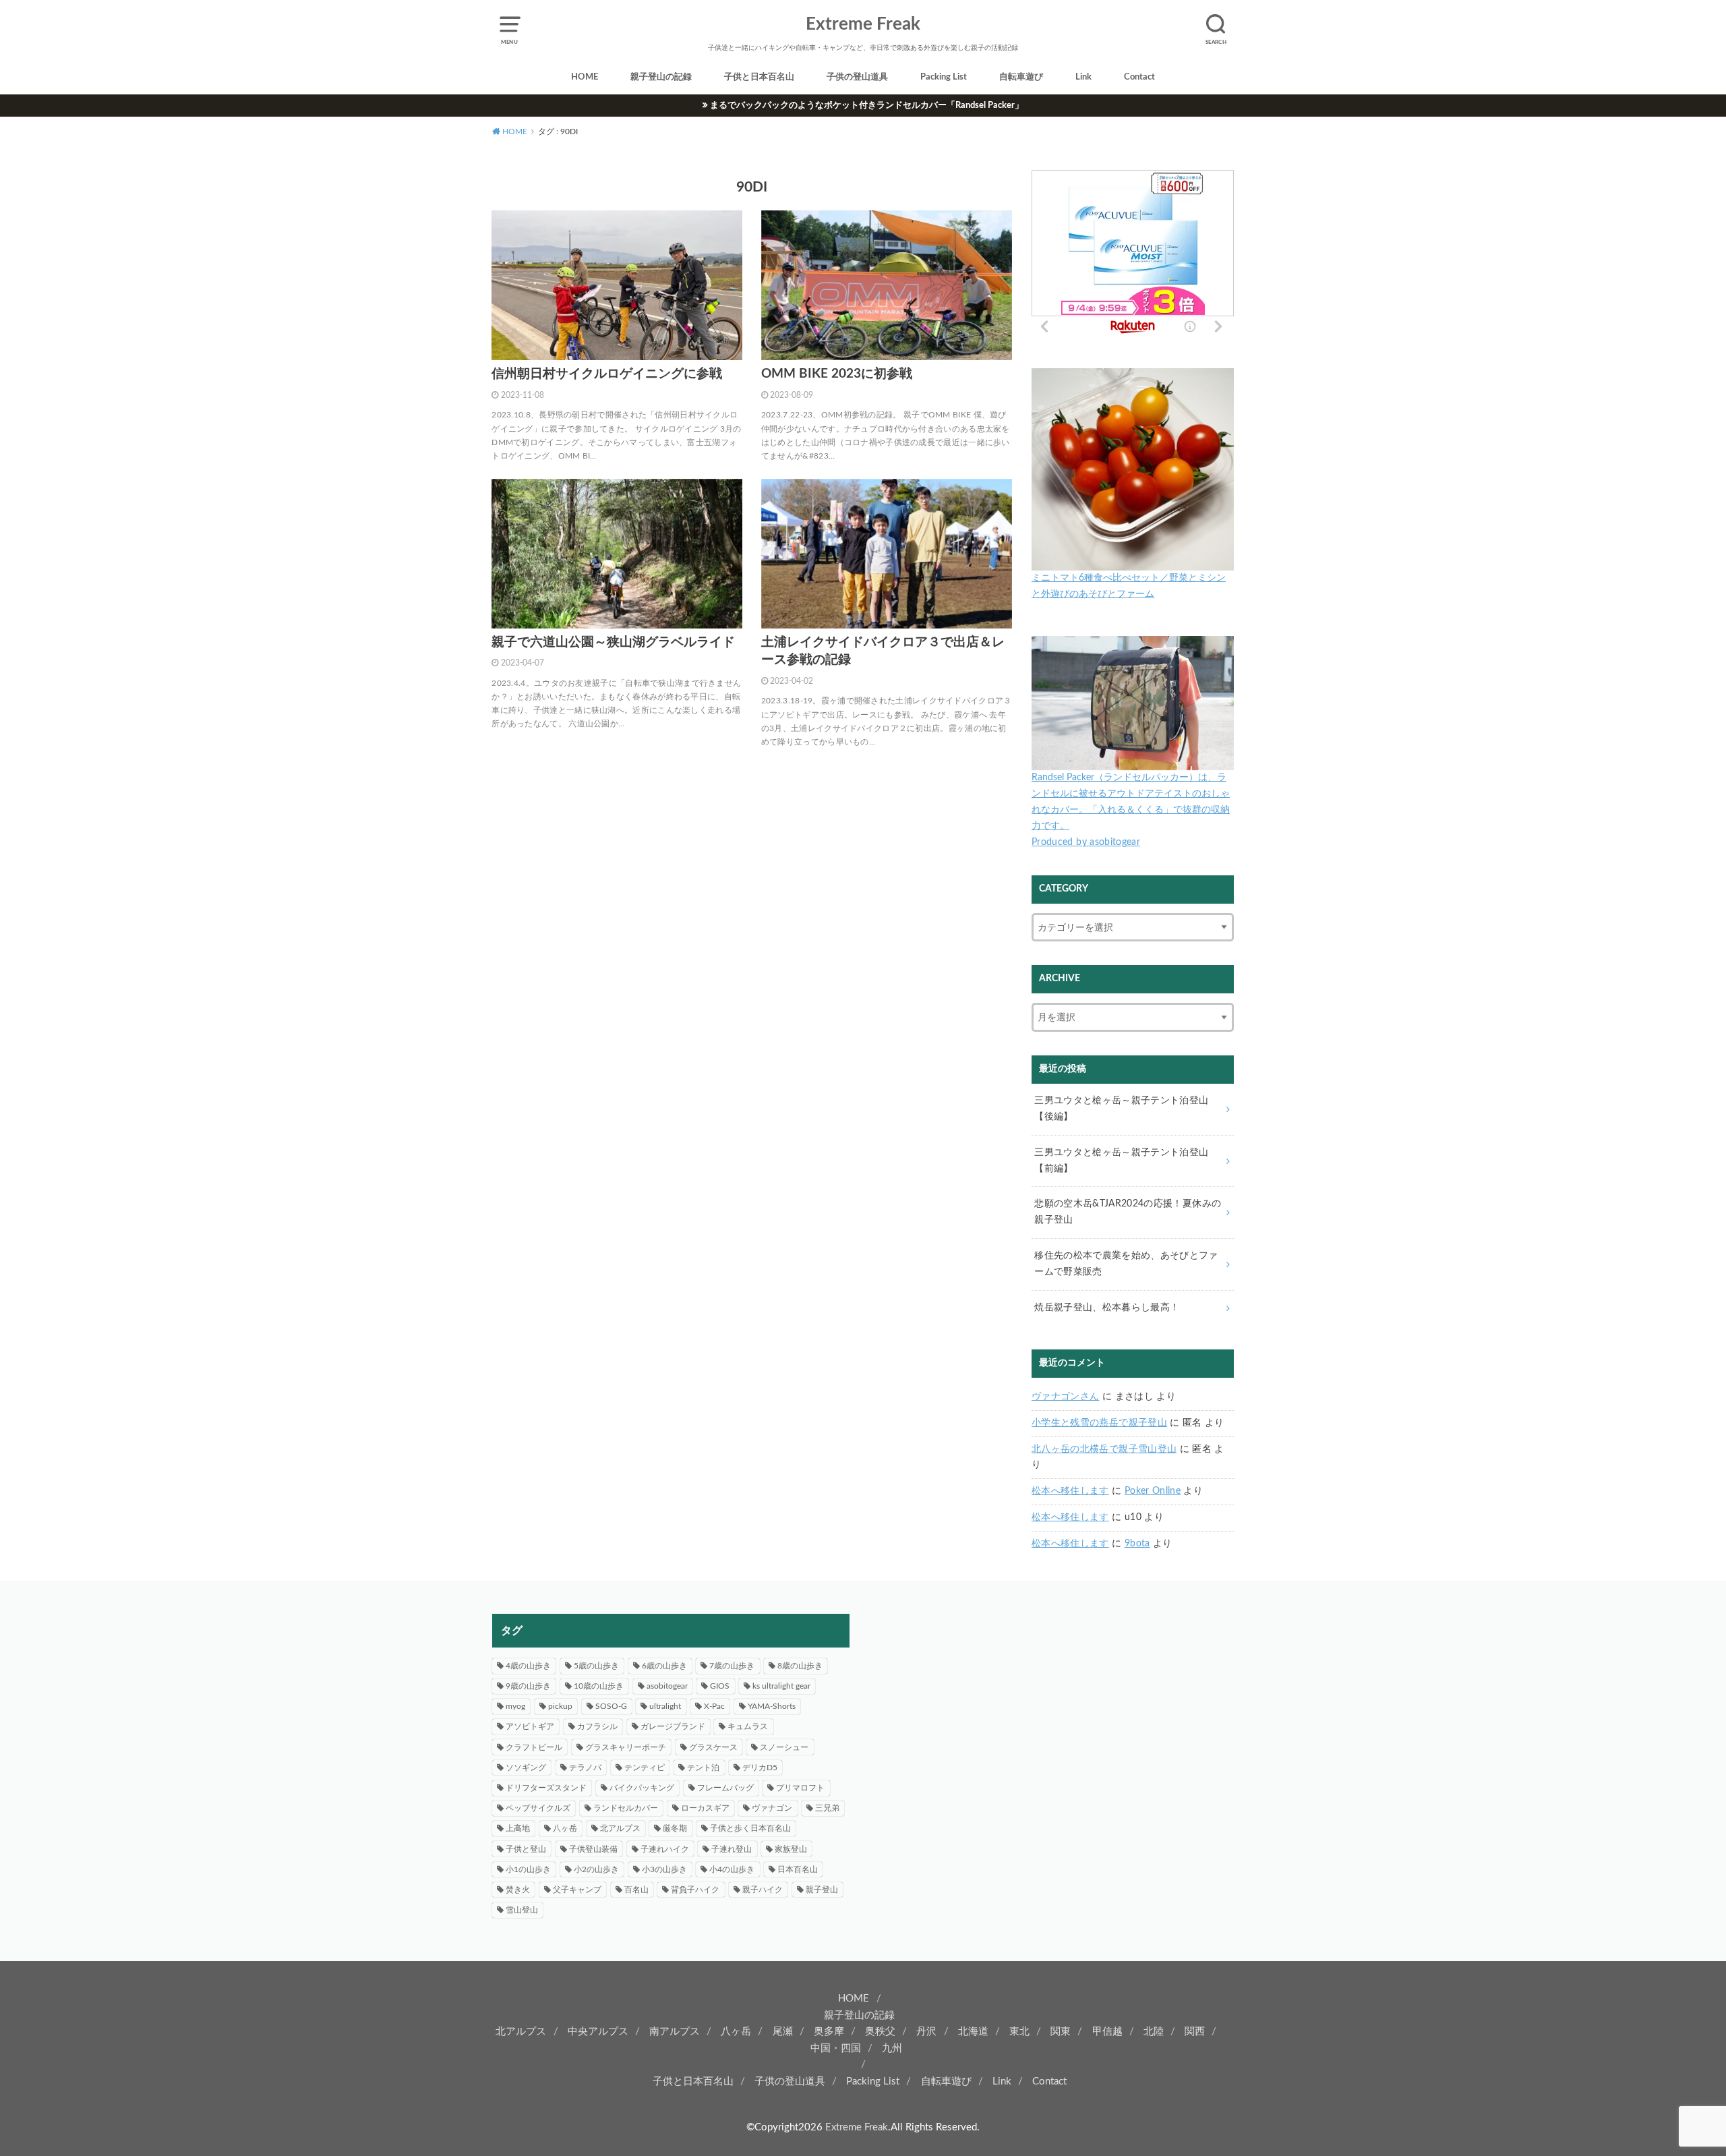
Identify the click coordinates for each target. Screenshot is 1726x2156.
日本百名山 (798, 1869)
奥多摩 (829, 2032)
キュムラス (748, 1726)
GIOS (720, 1686)
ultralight (665, 1706)
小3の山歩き (664, 1869)
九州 (892, 2048)
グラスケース (713, 1747)
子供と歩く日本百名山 (750, 1828)
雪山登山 (522, 1910)
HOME (585, 77)
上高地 (518, 1828)
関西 (1195, 2032)
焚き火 (518, 1890)
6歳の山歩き (664, 1666)
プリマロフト (800, 1788)
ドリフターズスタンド (546, 1788)
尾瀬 (783, 2032)
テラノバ (585, 1768)
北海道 (973, 2032)
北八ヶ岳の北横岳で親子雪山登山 (1104, 1449)
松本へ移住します (1070, 1491)
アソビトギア (530, 1726)
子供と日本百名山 (759, 77)
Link (1083, 77)
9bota (1137, 1544)
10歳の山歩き (599, 1686)
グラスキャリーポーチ (626, 1747)
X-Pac (714, 1706)
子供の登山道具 (857, 77)
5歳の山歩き (596, 1666)
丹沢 (926, 2032)
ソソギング (526, 1768)
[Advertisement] (1055, 1708)
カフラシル (597, 1726)
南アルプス (675, 2032)
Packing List (944, 77)
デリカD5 (760, 1768)
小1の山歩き (528, 1869)
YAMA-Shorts (772, 1706)
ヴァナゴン (772, 1808)
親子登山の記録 (661, 77)
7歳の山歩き (732, 1666)
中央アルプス (598, 2032)
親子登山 (822, 1890)
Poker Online (1153, 1491)
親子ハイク (763, 1890)
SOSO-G (611, 1706)
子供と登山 (526, 1849)
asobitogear (667, 1686)
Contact (1139, 77)
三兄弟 (827, 1808)
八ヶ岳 (565, 1828)
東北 (1019, 2032)
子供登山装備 (593, 1849)
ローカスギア (705, 1808)
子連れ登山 (732, 1849)
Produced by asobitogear (1086, 842)
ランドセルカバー (626, 1808)
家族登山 (791, 1849)
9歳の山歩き (528, 1686)
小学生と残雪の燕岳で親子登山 (1099, 1423)
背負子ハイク (695, 1890)
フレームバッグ (725, 1788)
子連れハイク (665, 1849)
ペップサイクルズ (538, 1808)
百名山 (636, 1890)
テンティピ (645, 1768)
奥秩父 (880, 2032)
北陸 (1154, 2032)
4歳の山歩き (528, 1666)
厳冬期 (675, 1828)
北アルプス (620, 1828)
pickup (560, 1706)
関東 (1061, 2032)
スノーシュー (784, 1747)
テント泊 (703, 1768)
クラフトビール (534, 1747)
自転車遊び (1021, 77)
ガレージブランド (673, 1726)
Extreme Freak (863, 24)
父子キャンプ (577, 1890)
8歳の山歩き (800, 1666)
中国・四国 (836, 2048)
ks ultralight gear (781, 1686)
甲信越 (1107, 2032)
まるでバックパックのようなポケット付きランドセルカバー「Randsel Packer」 (867, 105)
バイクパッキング (642, 1788)
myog (515, 1706)
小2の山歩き (596, 1869)
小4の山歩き (732, 1869)
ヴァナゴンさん (1065, 1397)
